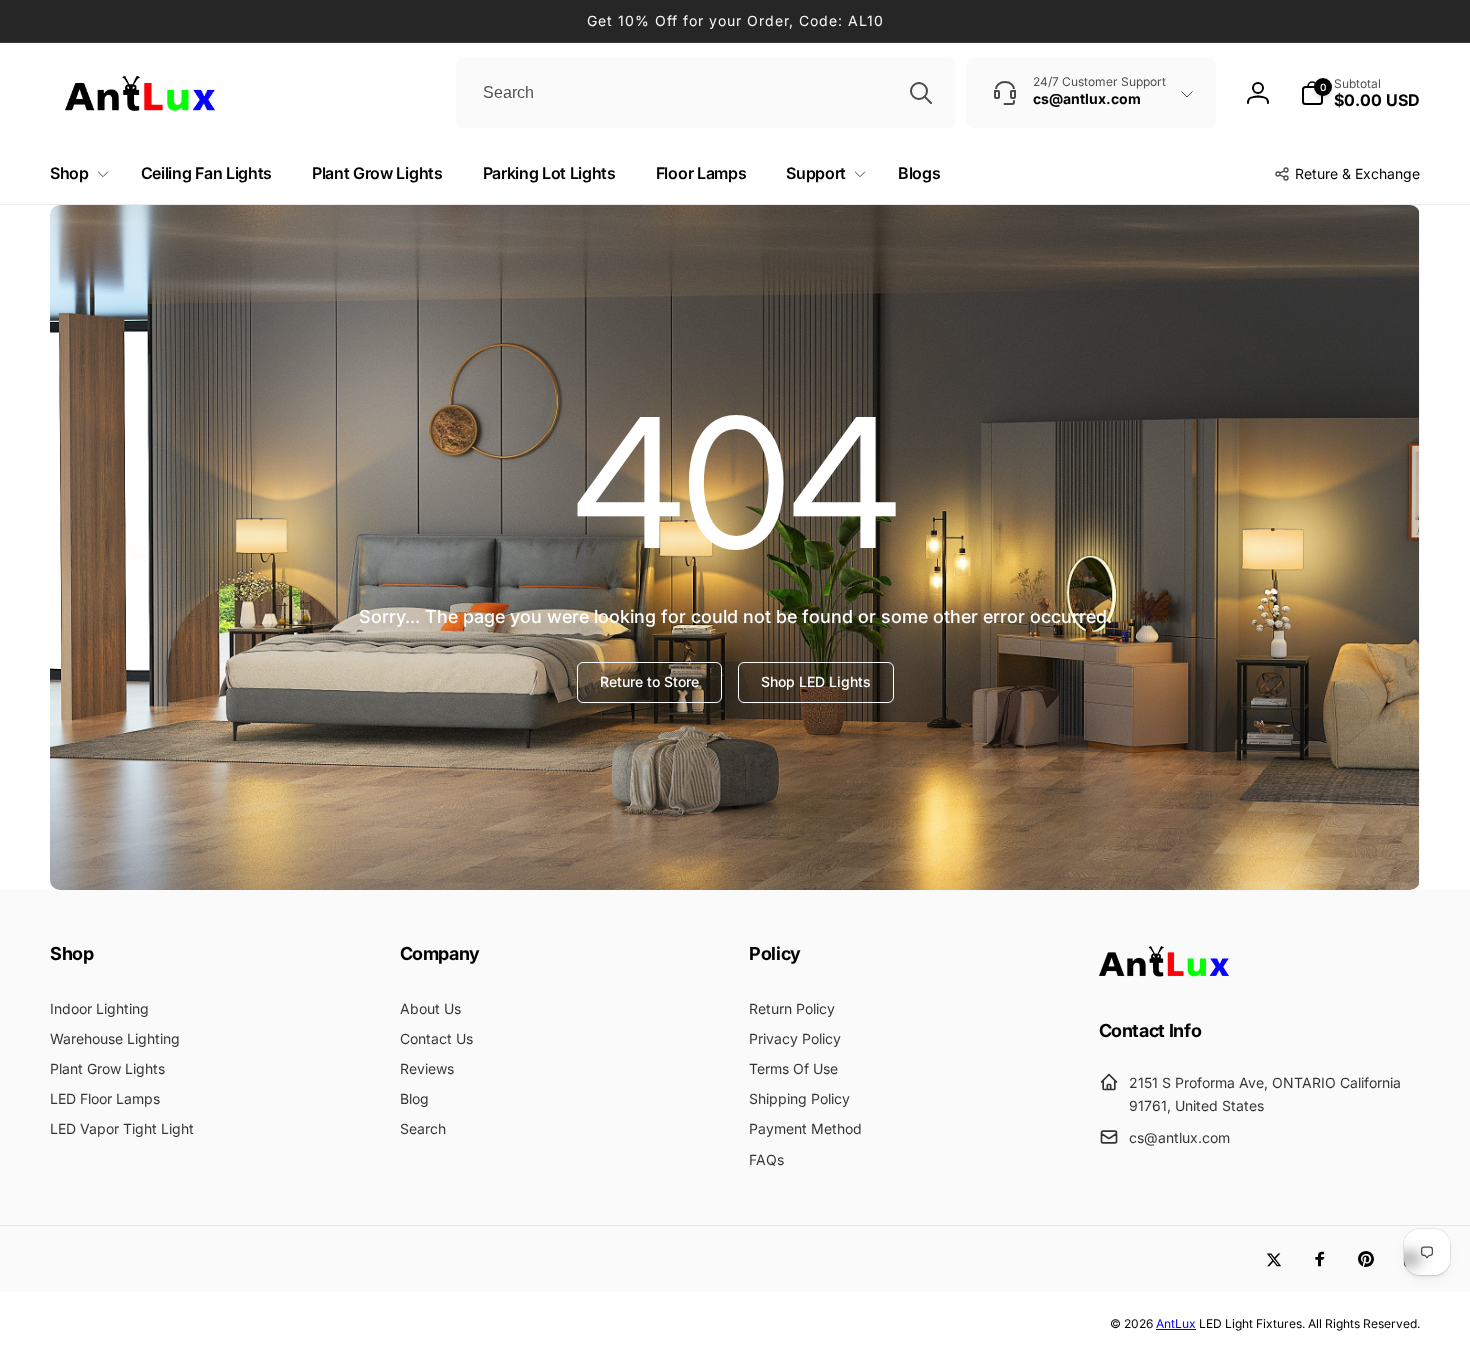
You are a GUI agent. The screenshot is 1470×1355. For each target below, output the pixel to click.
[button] (1360, 93)
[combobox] (706, 93)
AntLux (1176, 1323)
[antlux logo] (1164, 975)
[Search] (921, 93)
